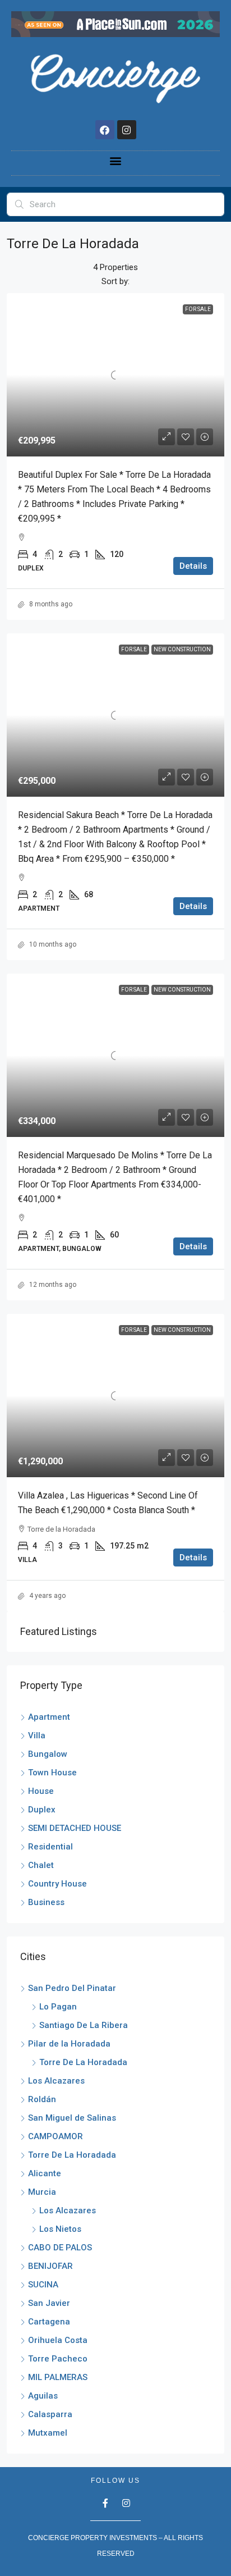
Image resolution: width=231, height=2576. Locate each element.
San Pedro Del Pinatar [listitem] (72, 1988)
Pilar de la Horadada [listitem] (69, 2044)
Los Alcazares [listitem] (56, 2081)
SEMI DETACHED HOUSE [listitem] (75, 1828)
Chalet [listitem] (41, 1865)
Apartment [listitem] (49, 1717)
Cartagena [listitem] (49, 2322)
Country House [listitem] (57, 1884)
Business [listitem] (46, 1902)
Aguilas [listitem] (43, 2396)
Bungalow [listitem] (48, 1754)
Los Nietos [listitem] (60, 2229)
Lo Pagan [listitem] (58, 2007)
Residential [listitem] (50, 1847)
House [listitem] (41, 1791)
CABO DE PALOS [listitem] (60, 2248)
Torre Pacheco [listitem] (58, 2359)
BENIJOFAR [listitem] (50, 2266)
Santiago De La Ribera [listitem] (84, 2025)
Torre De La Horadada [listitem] (83, 2062)
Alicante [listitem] (45, 2173)
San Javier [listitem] (49, 2303)
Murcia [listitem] (42, 2192)
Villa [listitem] (37, 1735)
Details (193, 566)
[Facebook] (105, 130)
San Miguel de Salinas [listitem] (72, 2118)
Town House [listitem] (52, 1773)
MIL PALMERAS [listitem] (58, 2377)
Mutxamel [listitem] (48, 2433)
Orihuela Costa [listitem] (58, 2340)
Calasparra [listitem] (50, 2414)
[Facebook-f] (105, 2503)
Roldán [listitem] (42, 2099)
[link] (115, 375)
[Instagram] (127, 130)
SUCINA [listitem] (43, 2285)
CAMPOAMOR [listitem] (56, 2136)
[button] (116, 160)
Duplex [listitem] (42, 1810)
